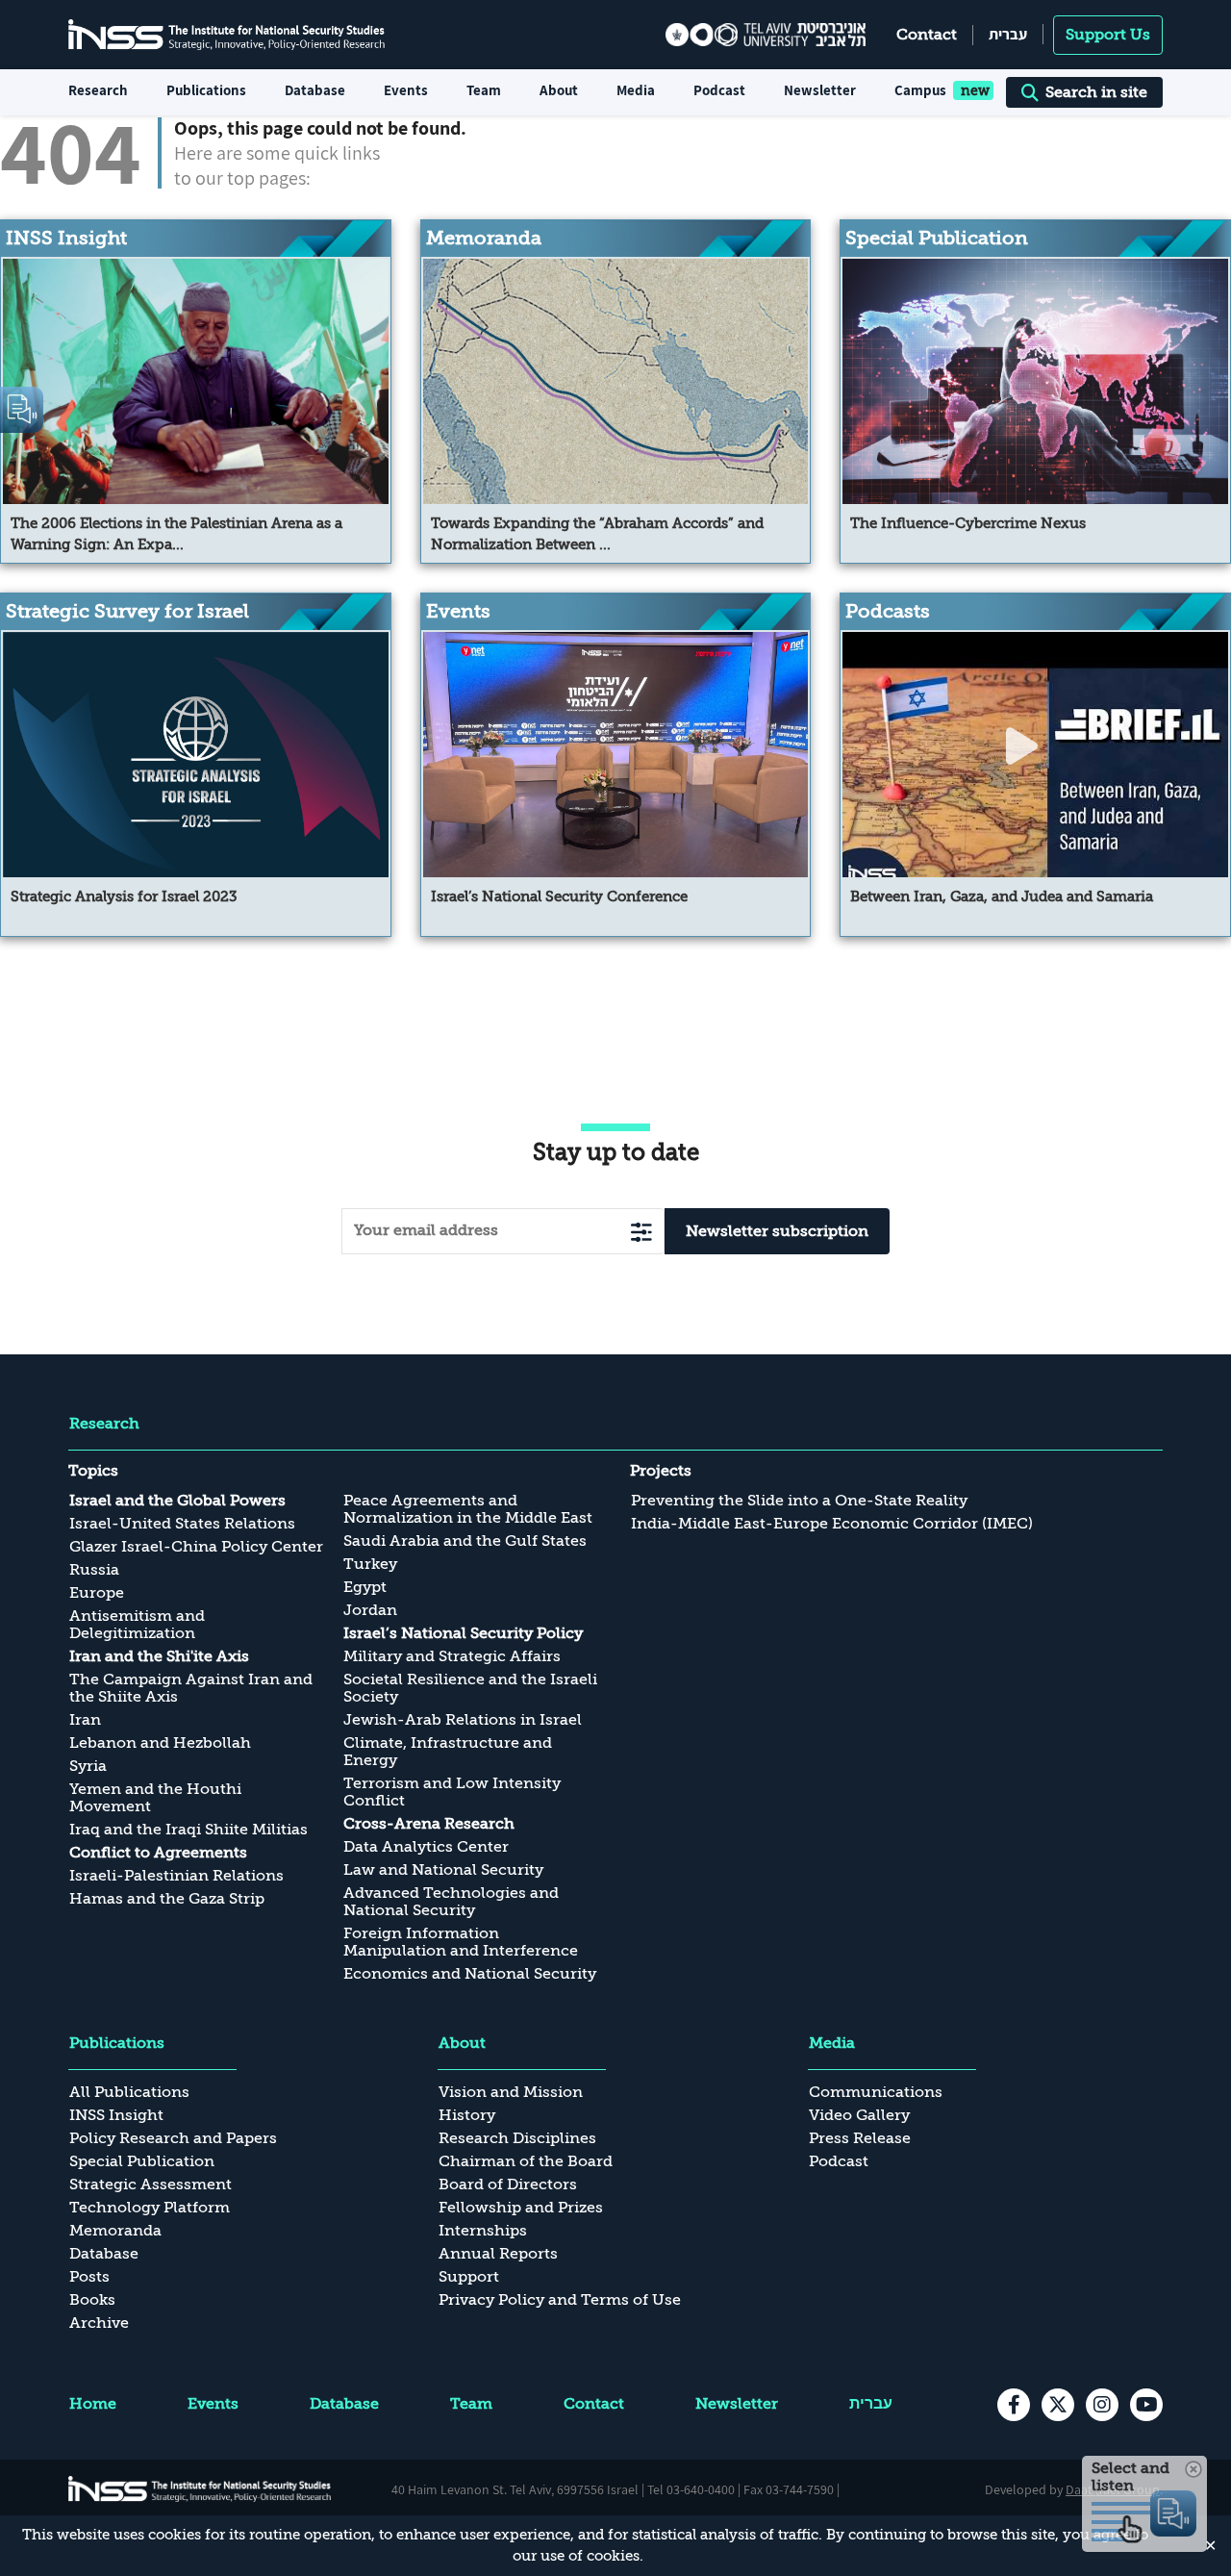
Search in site (1096, 92)
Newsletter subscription (777, 1231)
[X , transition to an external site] (1058, 2405)
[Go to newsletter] (641, 1232)
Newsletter (820, 90)
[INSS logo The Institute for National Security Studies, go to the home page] (200, 2489)
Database (315, 90)
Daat (1080, 2489)
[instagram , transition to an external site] (1102, 2405)
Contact (927, 35)
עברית (1008, 34)
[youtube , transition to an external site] (1146, 2405)
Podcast (719, 90)
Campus (920, 90)
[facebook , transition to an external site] (1014, 2405)
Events (406, 90)
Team (484, 90)
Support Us (1108, 35)
